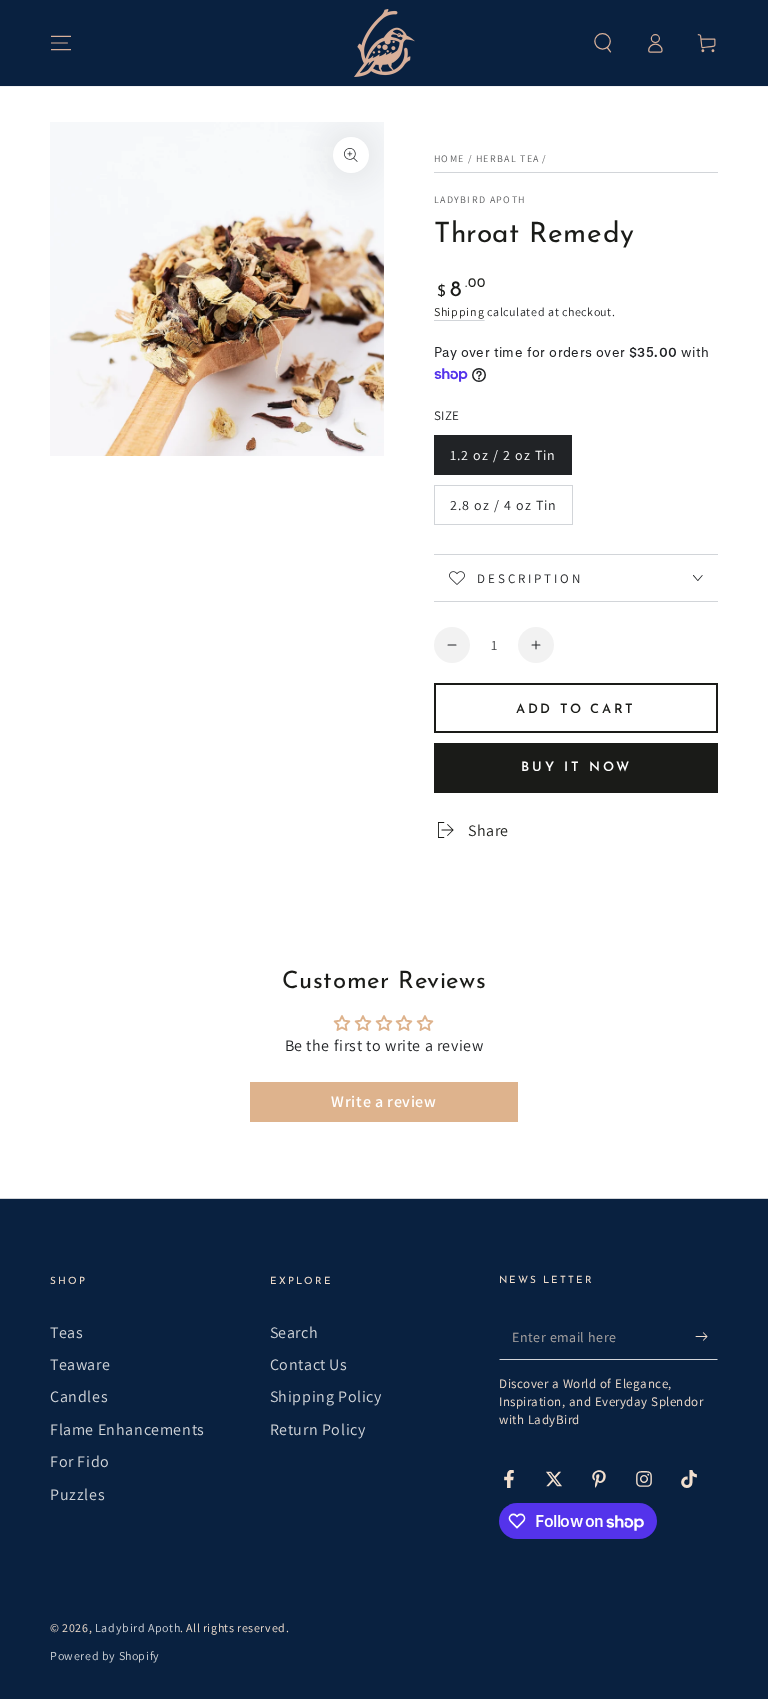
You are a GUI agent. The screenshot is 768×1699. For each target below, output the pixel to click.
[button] (603, 43)
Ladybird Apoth (479, 199)
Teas (66, 1332)
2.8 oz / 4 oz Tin (503, 510)
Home (449, 158)
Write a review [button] (383, 1101)
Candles (79, 1396)
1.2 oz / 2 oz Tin (502, 460)
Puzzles (77, 1494)
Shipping (459, 311)
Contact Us (309, 1364)
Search (294, 1332)
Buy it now (576, 767)
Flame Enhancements (127, 1429)
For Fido (80, 1461)
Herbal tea (507, 158)
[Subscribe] (706, 1337)
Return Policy (318, 1429)
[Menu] (61, 43)
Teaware (80, 1364)
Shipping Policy (326, 1396)
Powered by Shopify (105, 1655)
